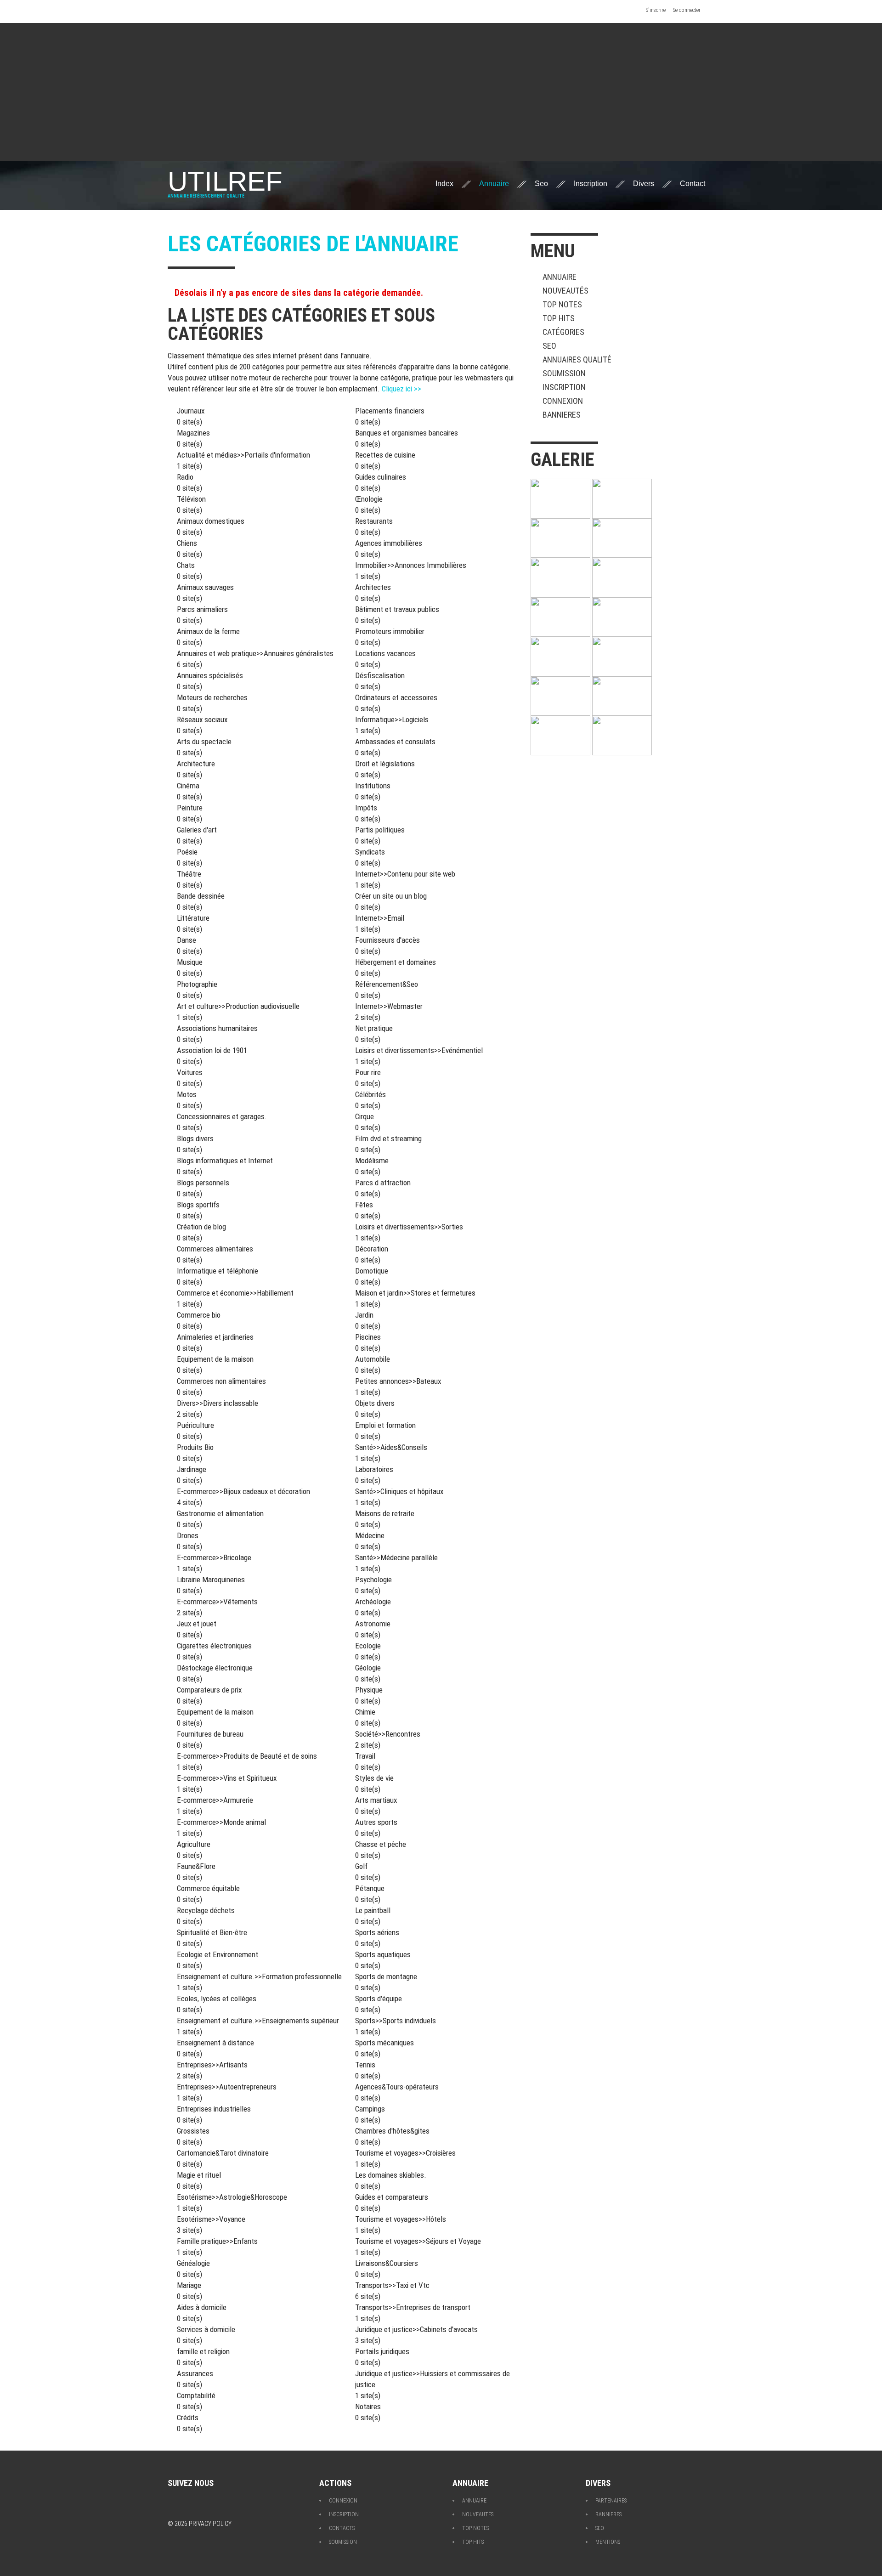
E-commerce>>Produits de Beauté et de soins (247, 1756)
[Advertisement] (441, 92)
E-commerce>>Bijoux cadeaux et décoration (243, 1491)
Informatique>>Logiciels (392, 719)
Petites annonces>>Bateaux (398, 1381)
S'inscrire (656, 10)
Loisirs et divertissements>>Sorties (409, 1227)
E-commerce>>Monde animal (221, 1822)
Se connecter (687, 10)
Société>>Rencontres (388, 1734)
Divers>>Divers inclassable (218, 1403)
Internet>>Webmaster (389, 1006)
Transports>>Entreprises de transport (413, 2307)
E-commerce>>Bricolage (214, 1557)
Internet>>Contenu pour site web (405, 874)
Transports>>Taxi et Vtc (392, 2285)
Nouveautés (565, 291)
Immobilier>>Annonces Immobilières (411, 565)
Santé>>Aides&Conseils (391, 1447)
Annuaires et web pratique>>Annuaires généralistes (255, 653)
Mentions (608, 2542)
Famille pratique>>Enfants (217, 2241)
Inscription (591, 184)
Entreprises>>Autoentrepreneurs (227, 2087)
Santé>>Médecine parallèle (396, 1557)
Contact (693, 184)
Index (444, 184)
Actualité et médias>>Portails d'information (243, 455)
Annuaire (494, 184)
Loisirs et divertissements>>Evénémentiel (419, 1050)
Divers (644, 184)
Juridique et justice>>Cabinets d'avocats (416, 2329)
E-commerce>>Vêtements (217, 1602)
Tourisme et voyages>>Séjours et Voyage (418, 2241)
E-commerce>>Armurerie (215, 1800)
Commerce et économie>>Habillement (235, 1293)
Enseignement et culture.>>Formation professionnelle (259, 1976)
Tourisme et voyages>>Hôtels (401, 2219)
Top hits (559, 318)
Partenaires (611, 2501)
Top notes (562, 304)
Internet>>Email (380, 918)
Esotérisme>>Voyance (211, 2219)
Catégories (563, 332)
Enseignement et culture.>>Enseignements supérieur (258, 2021)
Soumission (564, 373)
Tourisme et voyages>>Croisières (405, 2153)
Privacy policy (210, 2524)
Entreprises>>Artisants (212, 2065)
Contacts (342, 2528)
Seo (541, 184)
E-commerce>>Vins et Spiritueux (227, 1778)
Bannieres (562, 415)
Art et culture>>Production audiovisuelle (238, 1006)
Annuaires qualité (577, 360)
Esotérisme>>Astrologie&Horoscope (232, 2197)
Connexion (563, 401)
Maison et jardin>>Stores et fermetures (415, 1293)
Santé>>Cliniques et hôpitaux (399, 1491)
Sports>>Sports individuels (396, 2021)
